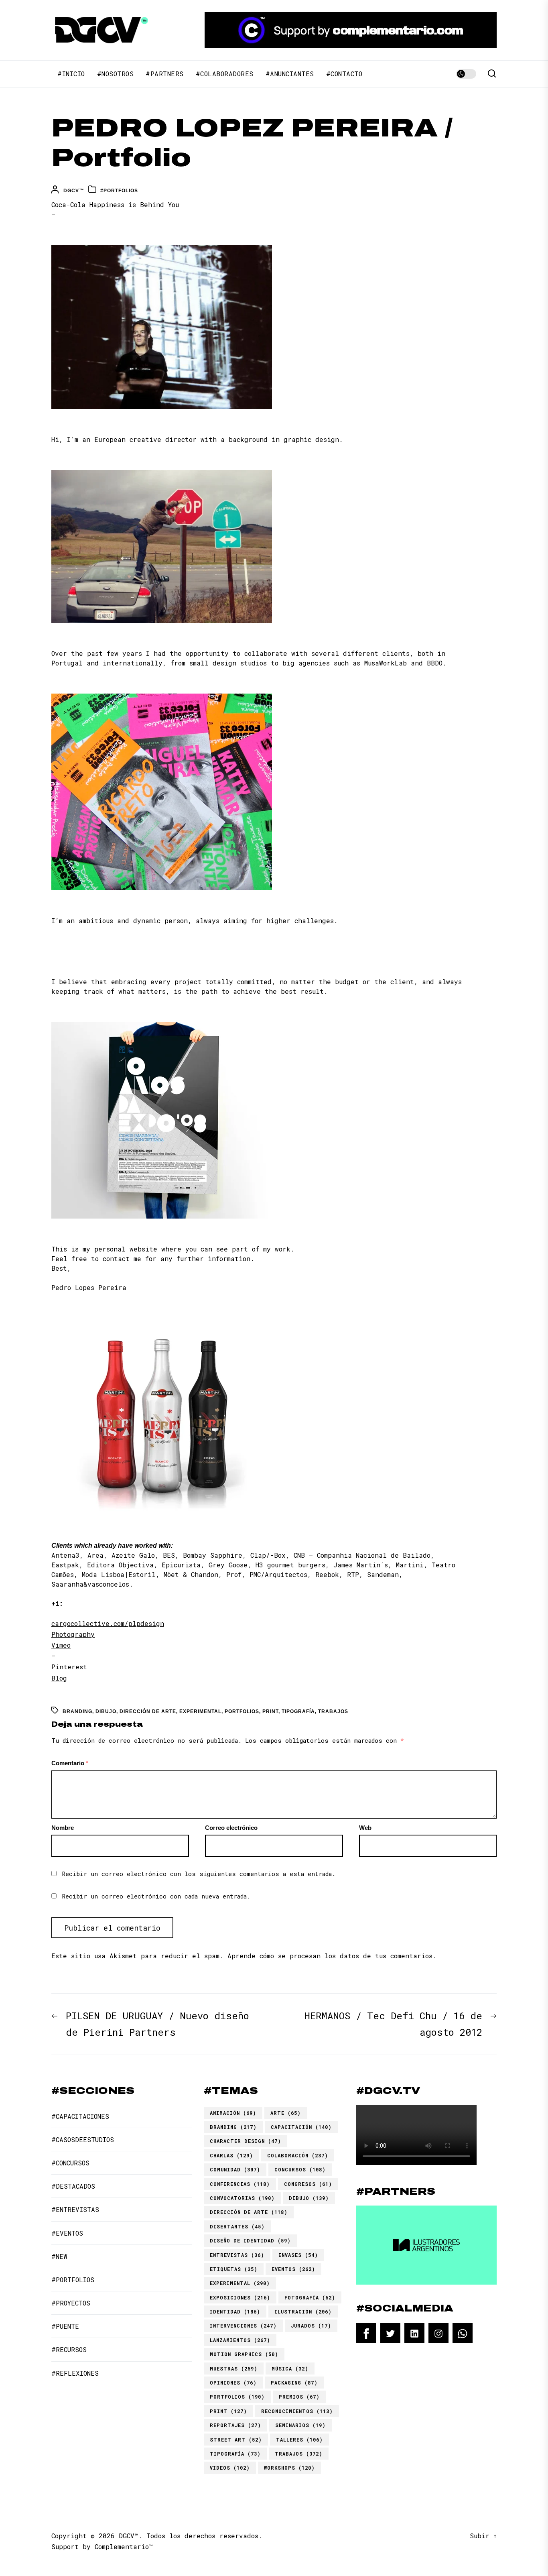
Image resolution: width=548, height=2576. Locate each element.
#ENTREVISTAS (75, 2209)
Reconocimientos (297, 2411)
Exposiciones (240, 2297)
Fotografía (310, 2297)
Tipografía (298, 1711)
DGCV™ (74, 191)
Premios (299, 2397)
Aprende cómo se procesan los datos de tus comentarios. (332, 1956)
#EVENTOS (67, 2233)
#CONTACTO (344, 74)
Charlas (231, 2155)
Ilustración (303, 2311)
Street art (236, 2440)
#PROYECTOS (71, 2303)
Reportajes (235, 2425)
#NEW (59, 2256)
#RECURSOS (69, 2349)
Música (290, 2368)
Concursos (300, 2169)
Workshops (289, 2468)
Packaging (294, 2383)
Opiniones (233, 2383)
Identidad (235, 2311)
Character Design (246, 2141)
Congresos (308, 2184)
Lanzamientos (240, 2340)
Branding (77, 1711)
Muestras (234, 2368)
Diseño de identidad (250, 2240)
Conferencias (240, 2184)
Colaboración (298, 2155)
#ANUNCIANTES (290, 74)
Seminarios (300, 2425)
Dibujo (106, 1711)
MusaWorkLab (386, 663)
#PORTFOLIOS (119, 191)
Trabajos (333, 1711)
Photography (73, 1634)
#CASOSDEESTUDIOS (83, 2140)
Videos (230, 2468)
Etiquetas (234, 2269)
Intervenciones (243, 2326)
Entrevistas (237, 2255)
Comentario (70, 1763)
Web (365, 1828)
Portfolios (242, 1711)
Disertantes (237, 2226)
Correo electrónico (231, 1828)
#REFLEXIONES (75, 2373)
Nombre (63, 1828)
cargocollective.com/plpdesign (108, 1623)
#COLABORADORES (225, 74)
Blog (59, 1678)
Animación (233, 2113)
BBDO (435, 663)
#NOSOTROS (116, 74)
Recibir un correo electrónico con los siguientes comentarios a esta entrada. (199, 1874)
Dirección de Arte (148, 1711)
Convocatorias (242, 2198)
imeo (63, 1645)
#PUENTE (65, 2326)
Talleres (299, 2440)
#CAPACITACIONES (80, 2116)
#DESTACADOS (73, 2186)
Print (270, 1711)
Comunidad (235, 2169)
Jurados (311, 2326)
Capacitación (301, 2127)
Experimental (200, 1711)
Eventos (293, 2269)
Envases (298, 2255)
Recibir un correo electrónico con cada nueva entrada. (156, 1896)
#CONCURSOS (70, 2163)
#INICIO (71, 74)
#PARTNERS (165, 74)
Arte (286, 2113)
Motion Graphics (244, 2354)
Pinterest (69, 1667)
